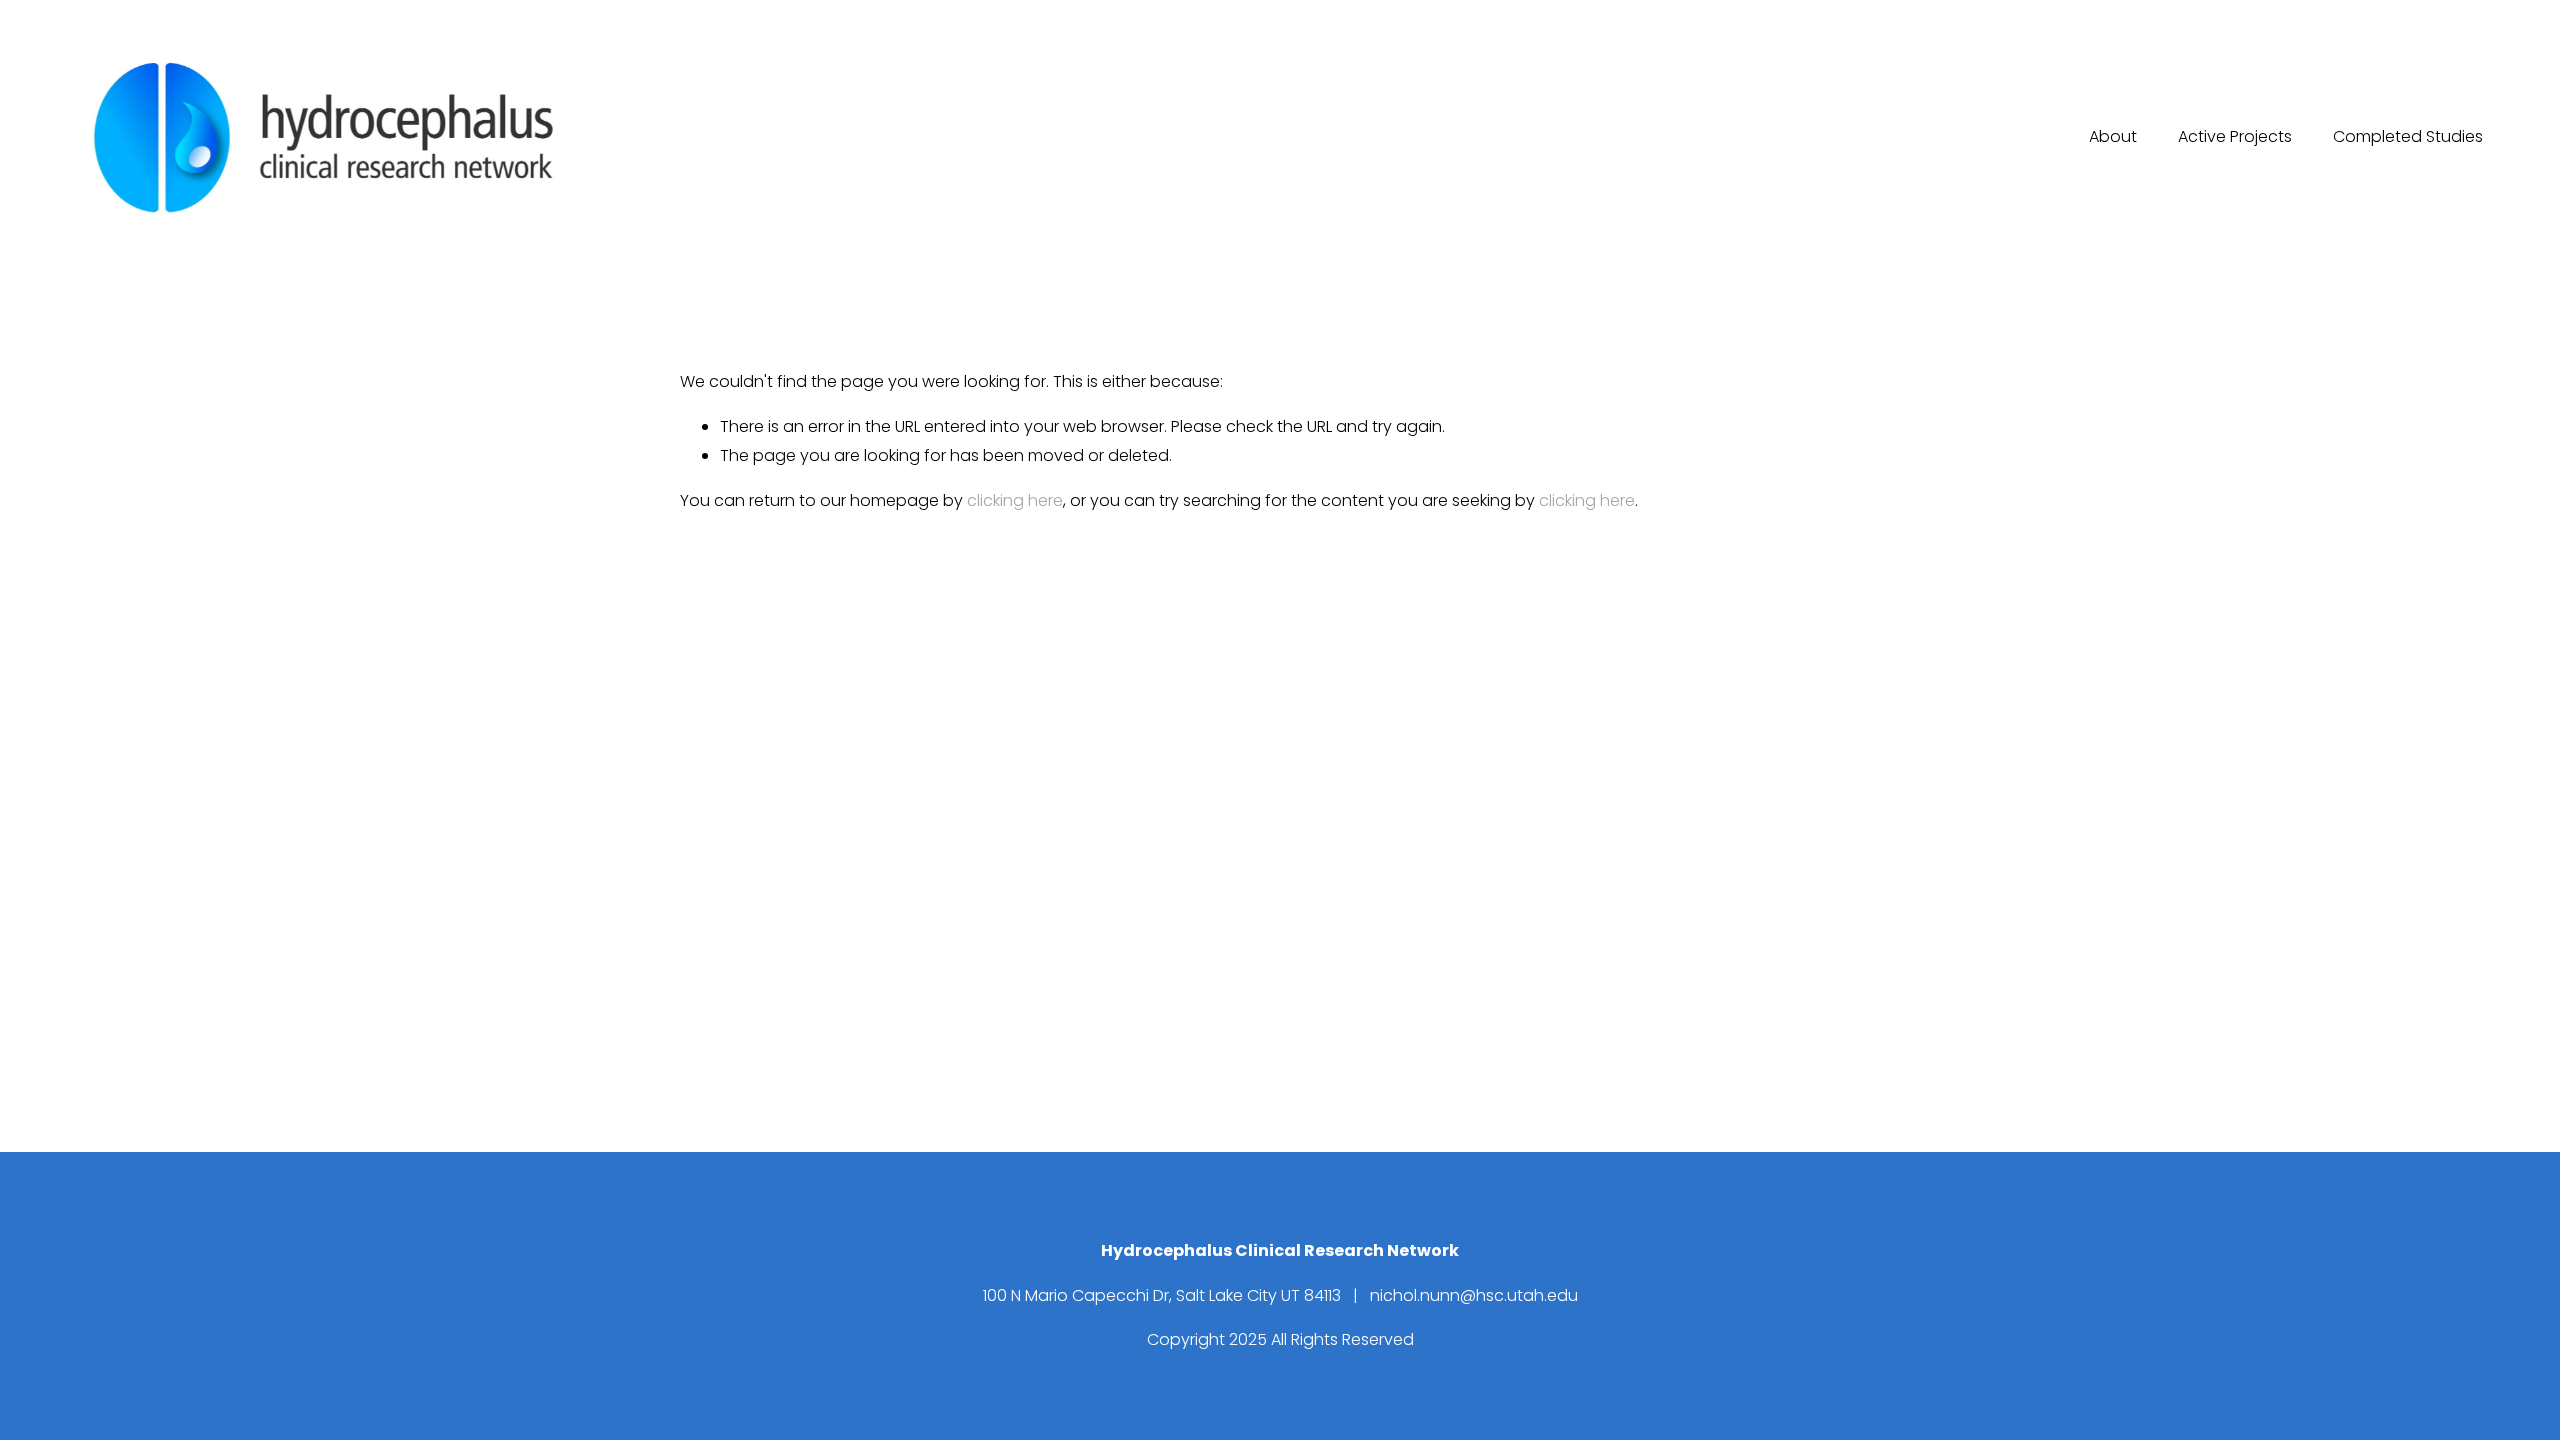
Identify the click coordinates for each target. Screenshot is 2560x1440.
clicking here (1015, 500)
